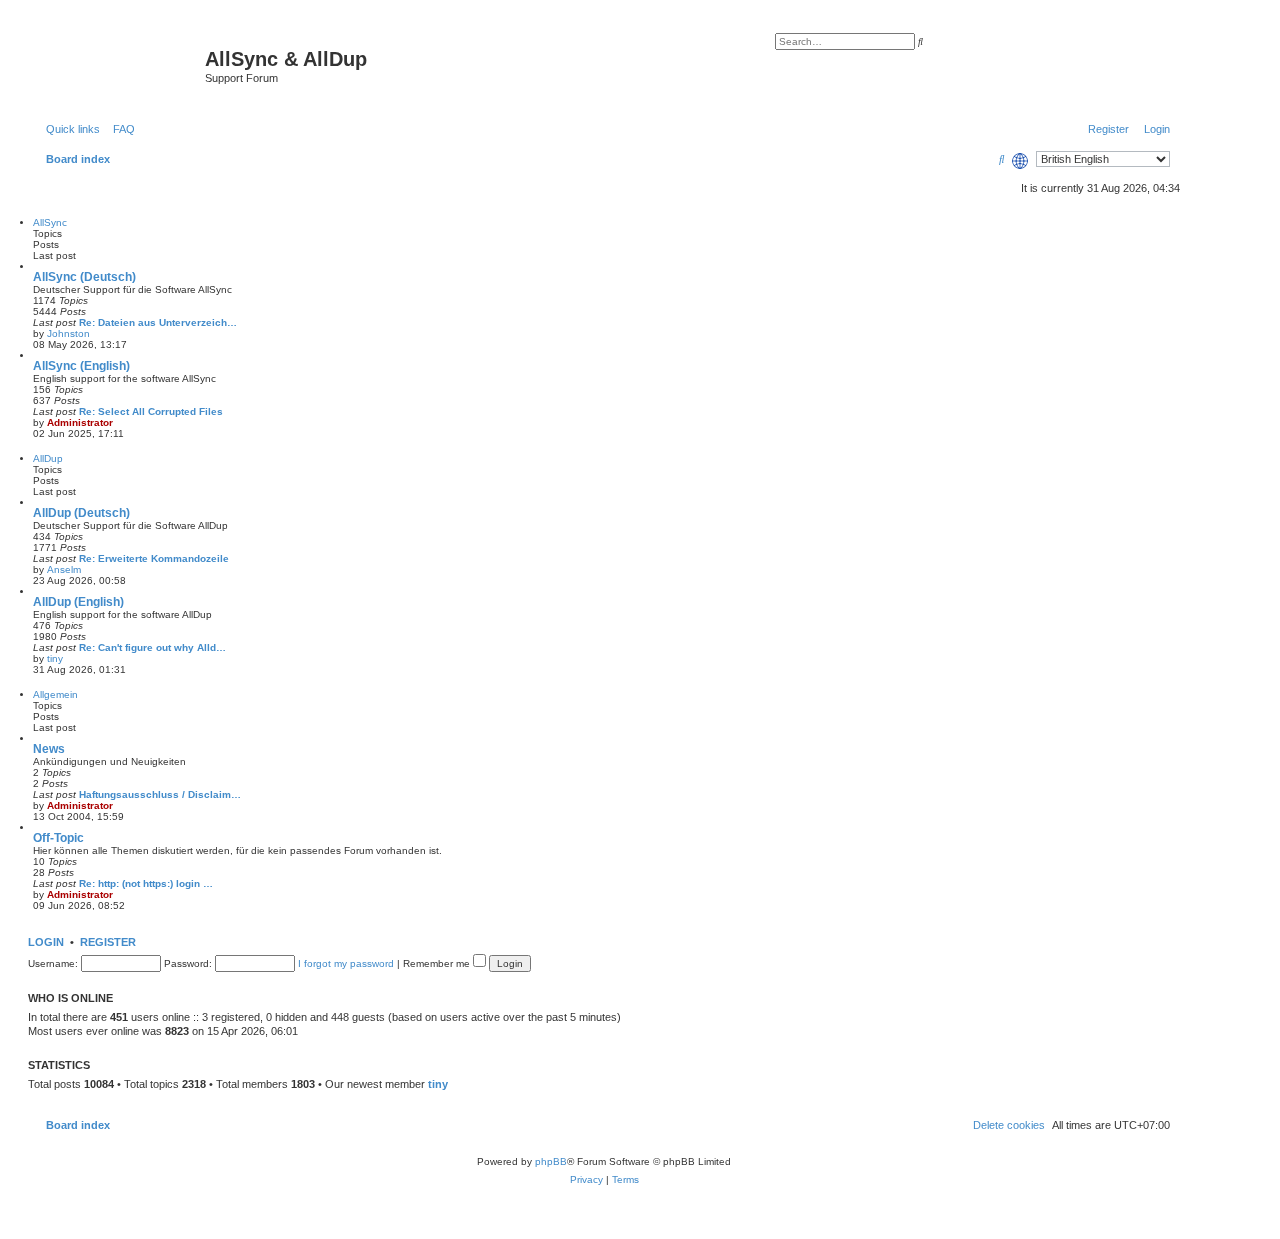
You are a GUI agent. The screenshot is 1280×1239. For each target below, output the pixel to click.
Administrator (80, 422)
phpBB (551, 1161)
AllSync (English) (81, 366)
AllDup (48, 458)
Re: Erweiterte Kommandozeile (154, 558)
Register (108, 942)
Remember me (438, 963)
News (49, 749)
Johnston (68, 333)
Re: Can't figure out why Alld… (152, 647)
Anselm (64, 569)
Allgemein (55, 694)
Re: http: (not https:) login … (146, 883)
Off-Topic (58, 838)
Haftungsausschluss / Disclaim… (160, 794)
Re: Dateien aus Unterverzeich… (158, 322)
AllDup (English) (78, 602)
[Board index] (119, 65)
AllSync (50, 222)
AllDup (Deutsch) (81, 513)
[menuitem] (120, 129)
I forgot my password (346, 963)
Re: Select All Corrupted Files (151, 411)
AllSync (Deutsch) (84, 277)
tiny (55, 658)
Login (46, 942)
